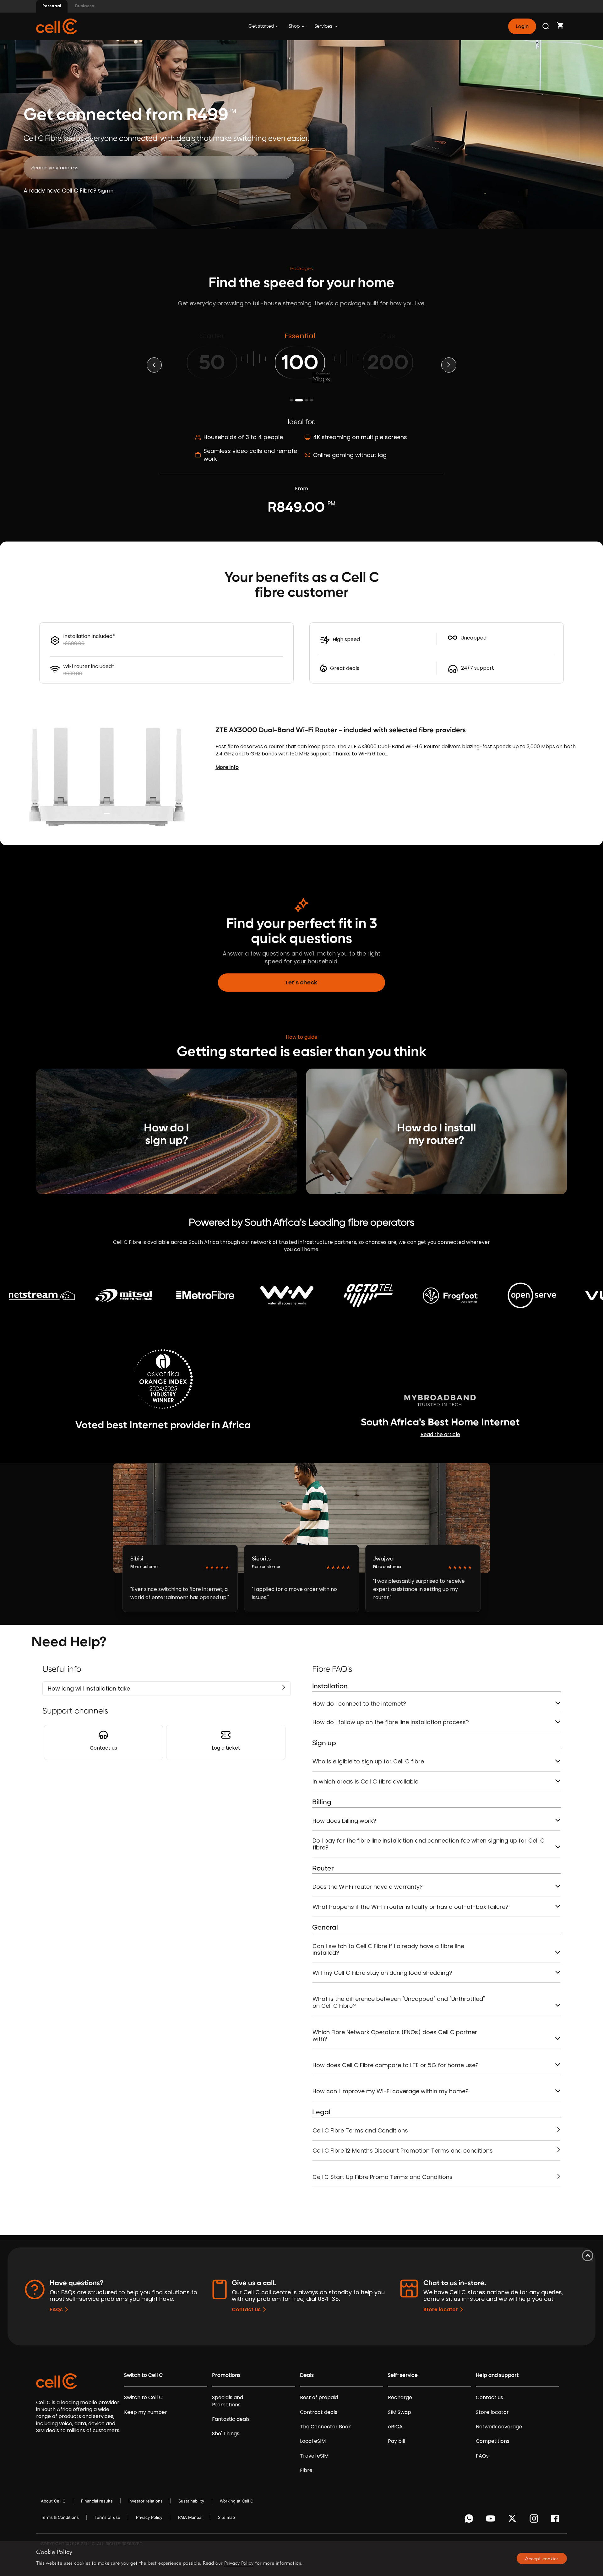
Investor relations (146, 2501)
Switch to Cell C (143, 2375)
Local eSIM (313, 2441)
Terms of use (107, 2517)
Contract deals (319, 2412)
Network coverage (499, 2427)
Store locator (441, 2309)
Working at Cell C (236, 2501)
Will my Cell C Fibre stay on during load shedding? (382, 1973)
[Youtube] (492, 2520)
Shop (295, 26)
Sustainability (191, 2501)
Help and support (497, 2375)
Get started (262, 26)
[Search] (546, 26)
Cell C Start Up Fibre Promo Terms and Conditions (383, 2177)
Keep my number (146, 2412)
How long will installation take (89, 1688)
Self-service (403, 2375)
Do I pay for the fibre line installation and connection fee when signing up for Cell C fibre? (429, 1844)
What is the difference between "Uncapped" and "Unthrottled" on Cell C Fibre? (399, 2002)
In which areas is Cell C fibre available (365, 1781)
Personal (52, 6)
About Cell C (53, 2501)
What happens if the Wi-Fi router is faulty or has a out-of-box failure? (410, 1907)
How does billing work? (344, 1821)
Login (522, 26)
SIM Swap (399, 2412)
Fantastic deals (231, 2419)
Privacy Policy (149, 2517)
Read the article (440, 1434)
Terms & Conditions (60, 2517)
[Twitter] (513, 2520)
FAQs (56, 2309)
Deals (307, 2375)
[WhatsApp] (470, 2520)
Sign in (106, 191)
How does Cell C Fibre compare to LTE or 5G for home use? (396, 2065)
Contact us (246, 2309)
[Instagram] (535, 2520)
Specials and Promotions (228, 2401)
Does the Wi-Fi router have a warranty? (368, 1887)
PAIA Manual (190, 2517)
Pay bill (397, 2441)
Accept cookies (542, 2558)
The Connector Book (326, 2427)
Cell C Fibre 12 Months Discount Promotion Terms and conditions (403, 2151)
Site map (226, 2517)
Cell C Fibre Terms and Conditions (360, 2130)
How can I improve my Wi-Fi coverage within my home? (391, 2091)
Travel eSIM (314, 2456)
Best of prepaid (319, 2398)
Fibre (306, 2470)
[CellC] (57, 26)
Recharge (400, 2398)
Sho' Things (226, 2434)
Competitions (493, 2441)
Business (84, 6)
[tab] (436, 1704)
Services (324, 26)
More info (227, 767)
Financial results (97, 2501)
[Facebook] (557, 2520)
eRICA (395, 2427)
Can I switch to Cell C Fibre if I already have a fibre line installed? (388, 1950)
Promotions (226, 2375)
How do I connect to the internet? (359, 1704)
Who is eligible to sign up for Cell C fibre (368, 1761)
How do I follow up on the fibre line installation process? (391, 1722)
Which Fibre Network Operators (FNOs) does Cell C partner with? (395, 2036)
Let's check (301, 982)
